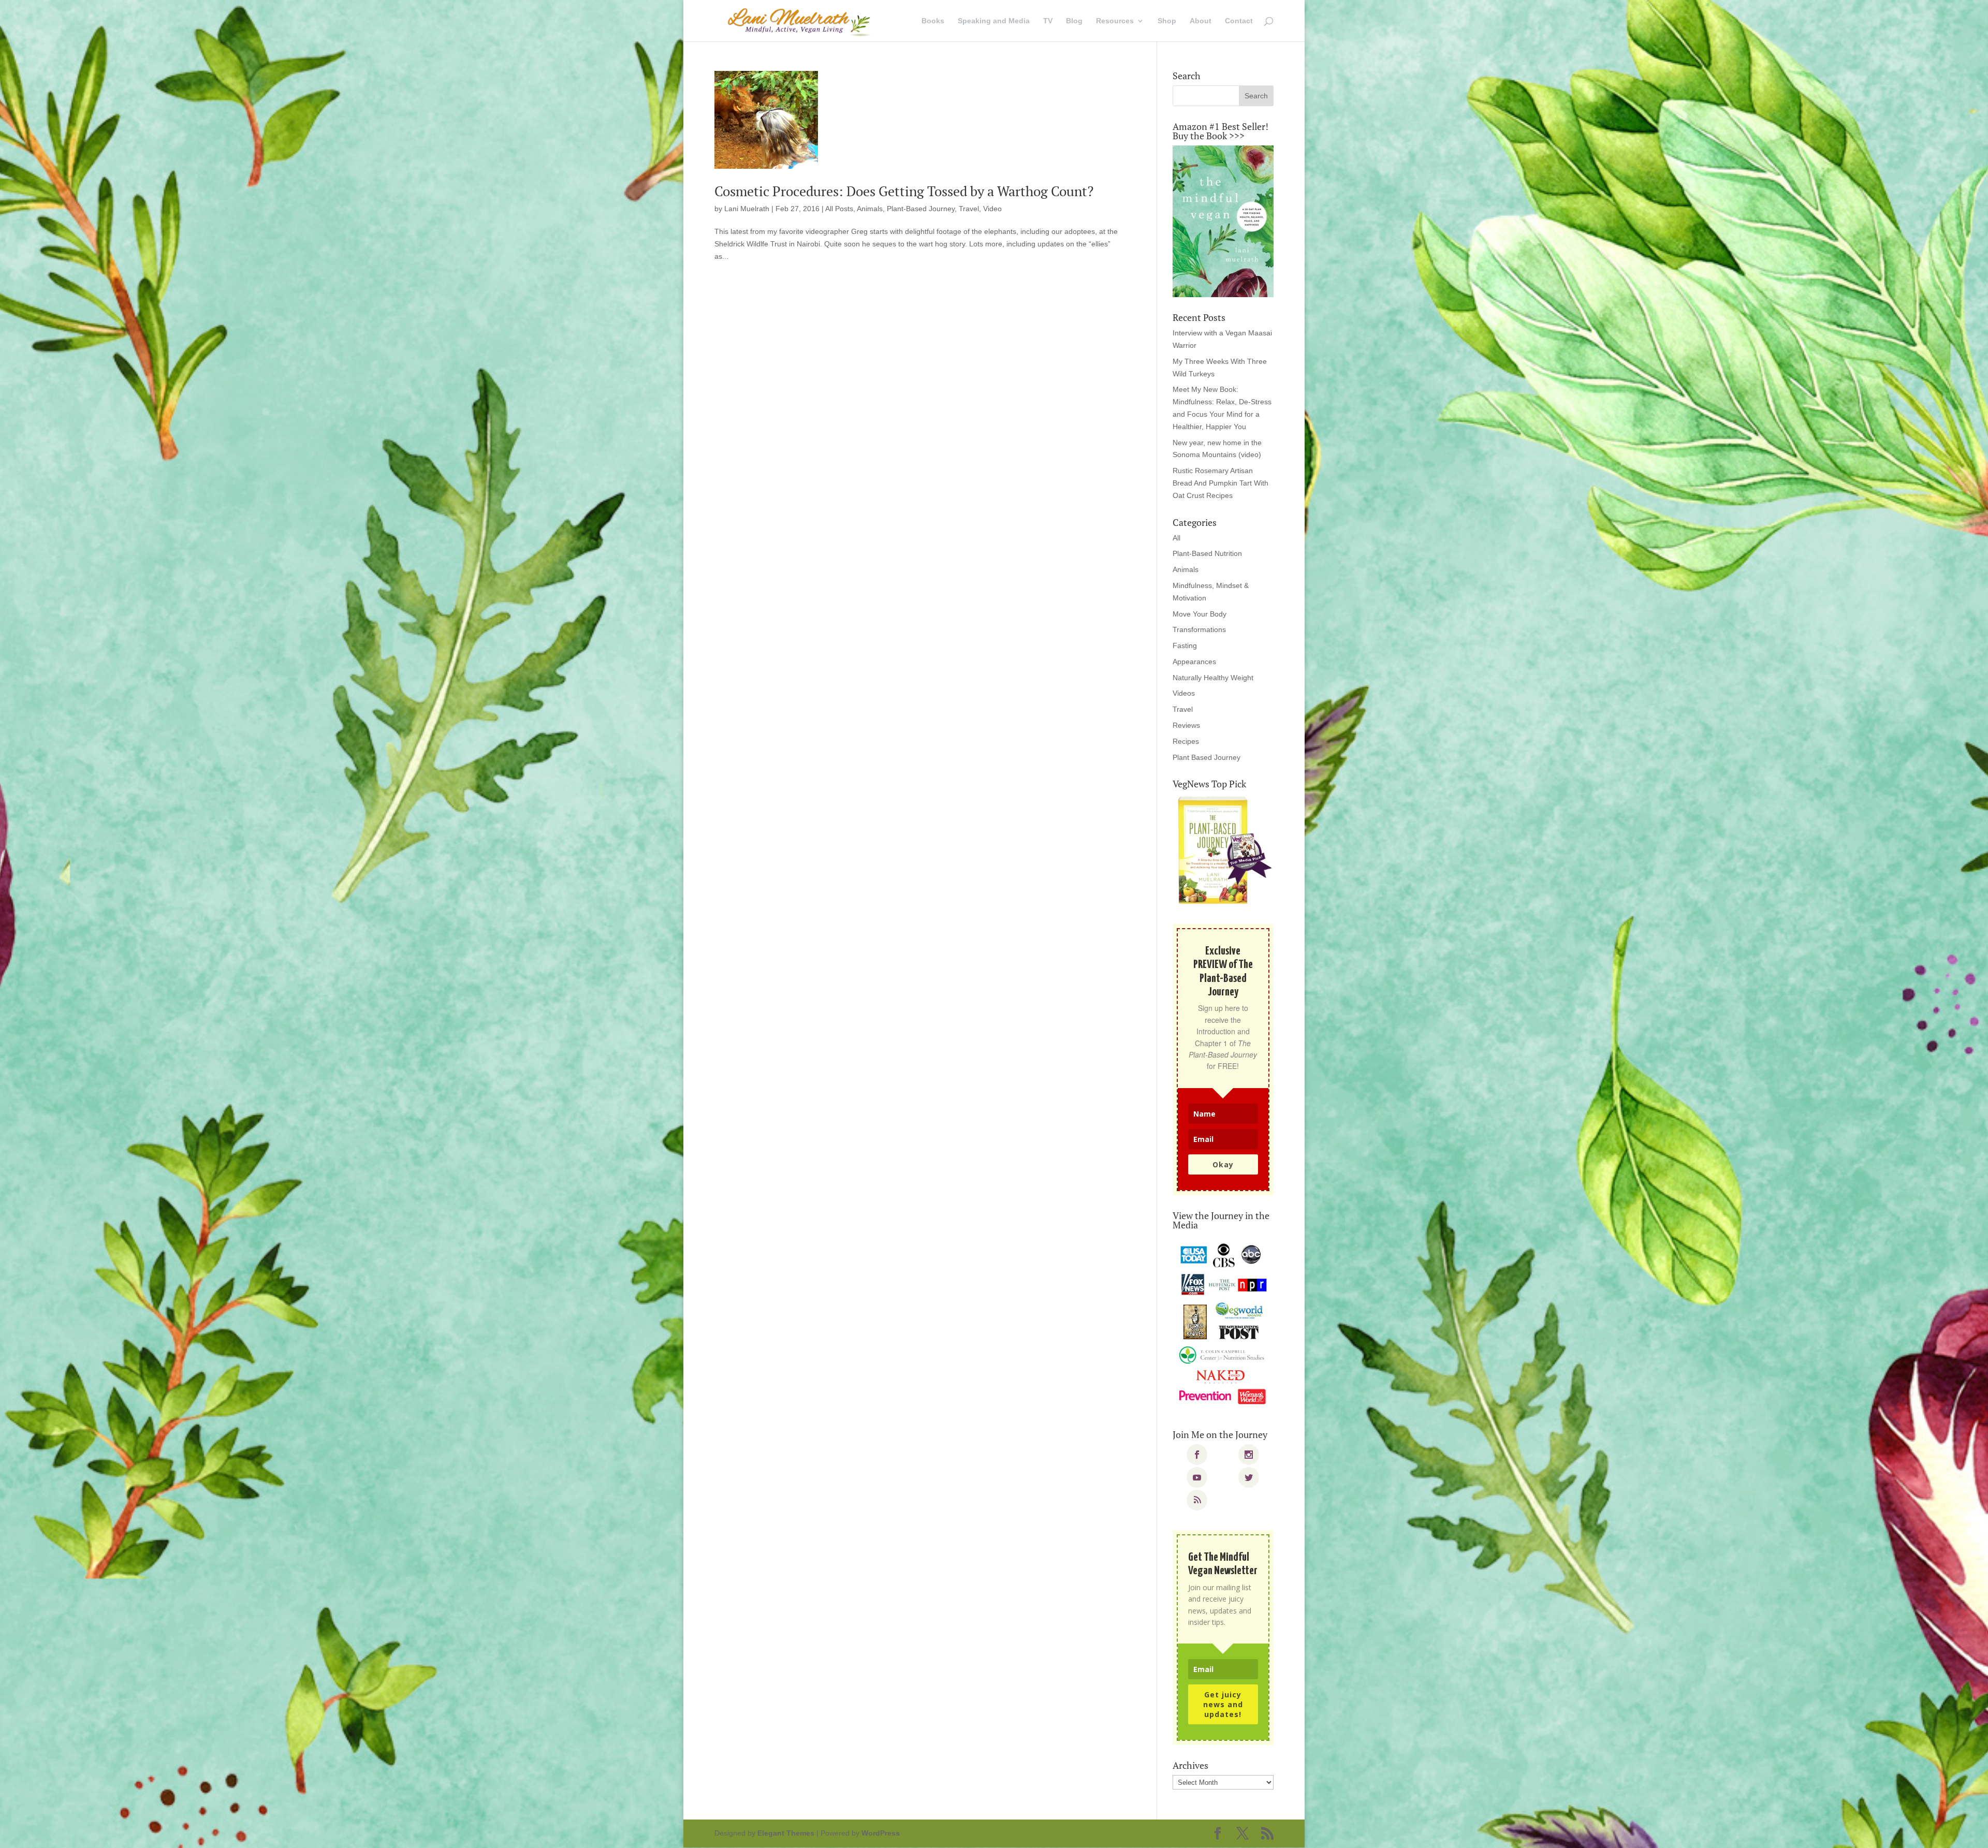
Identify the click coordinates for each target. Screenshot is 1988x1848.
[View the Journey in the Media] (1223, 1324)
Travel (969, 209)
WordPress (881, 1833)
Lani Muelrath (747, 209)
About (1201, 21)
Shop (1167, 21)
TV (1048, 21)
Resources (1115, 21)
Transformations (1199, 629)
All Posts (839, 209)
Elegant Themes (786, 1833)
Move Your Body (1200, 614)
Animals (870, 209)
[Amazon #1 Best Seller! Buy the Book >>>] (1223, 221)
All (1176, 538)
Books (933, 21)
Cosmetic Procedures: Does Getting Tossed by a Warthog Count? (904, 191)
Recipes (1186, 741)
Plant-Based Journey (921, 209)
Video (992, 209)
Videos (1184, 693)
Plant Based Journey (1207, 757)
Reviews (1186, 725)
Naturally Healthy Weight (1213, 678)
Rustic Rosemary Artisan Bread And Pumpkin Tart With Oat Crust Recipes (1220, 483)
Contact (1239, 21)
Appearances (1194, 662)
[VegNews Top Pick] (1223, 851)
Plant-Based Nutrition (1207, 553)
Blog (1074, 21)
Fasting (1185, 646)
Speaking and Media (994, 21)
